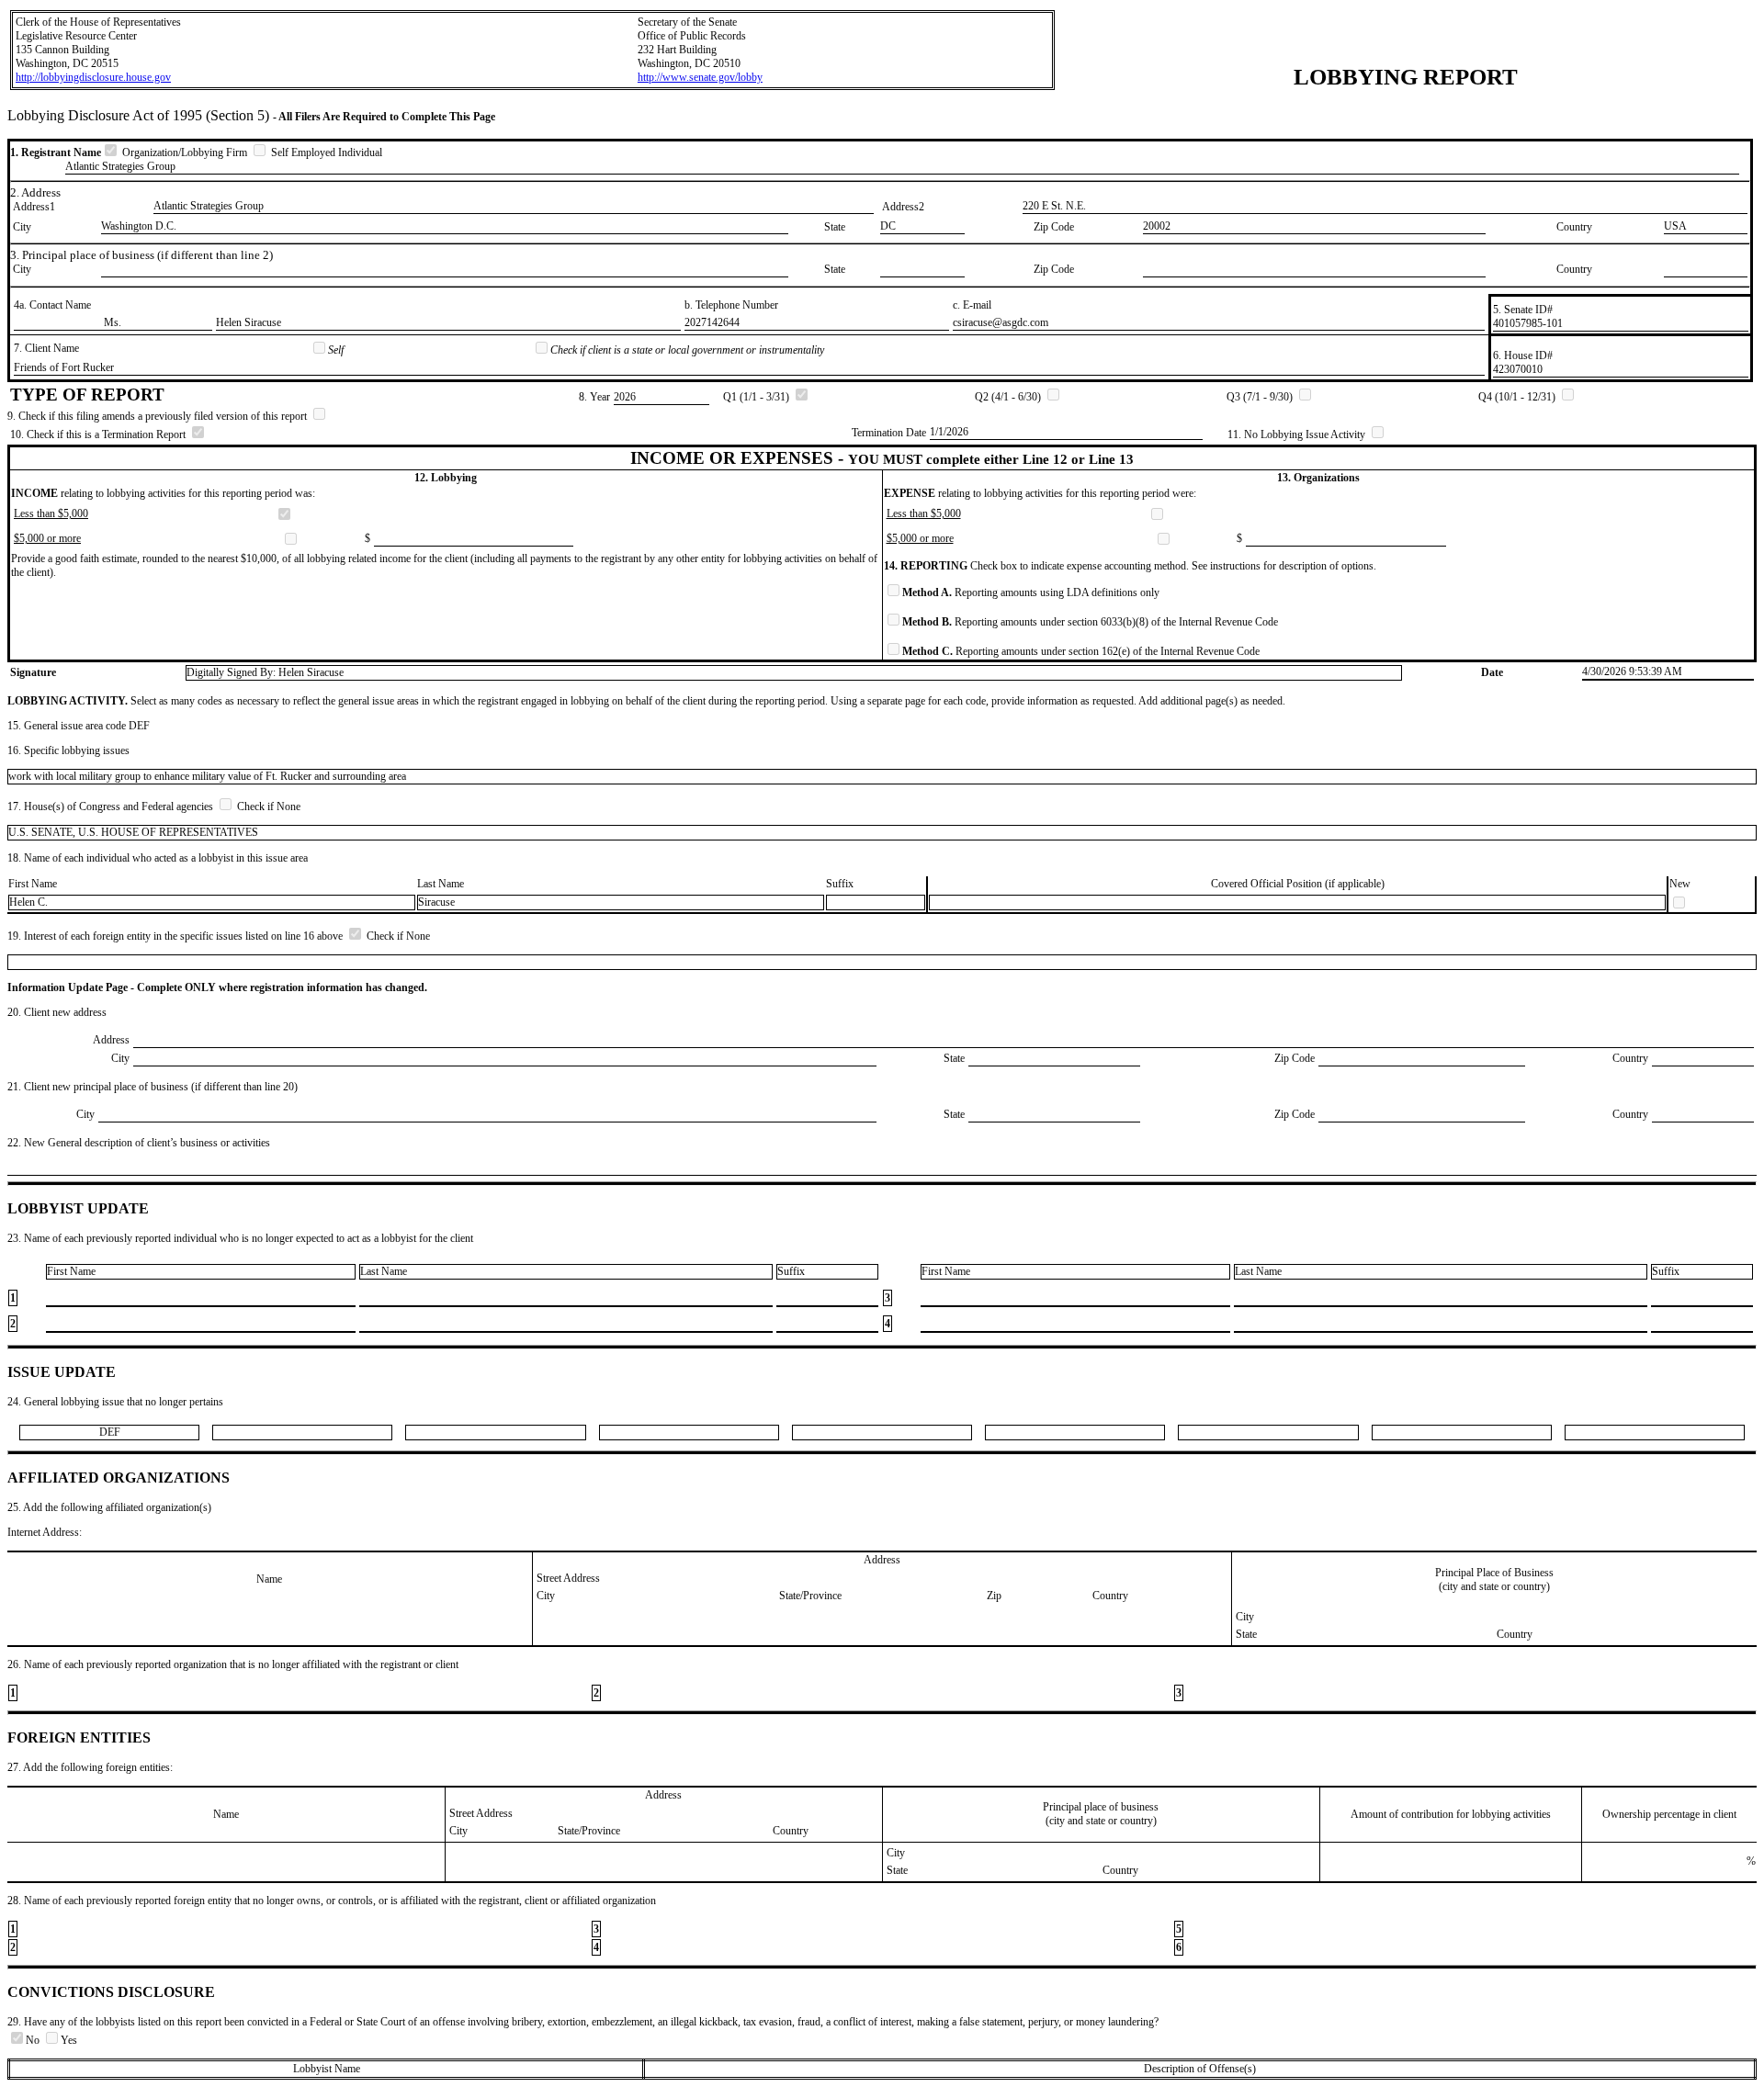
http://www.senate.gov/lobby (700, 77)
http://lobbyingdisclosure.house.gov (93, 77)
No (34, 2040)
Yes (69, 2040)
